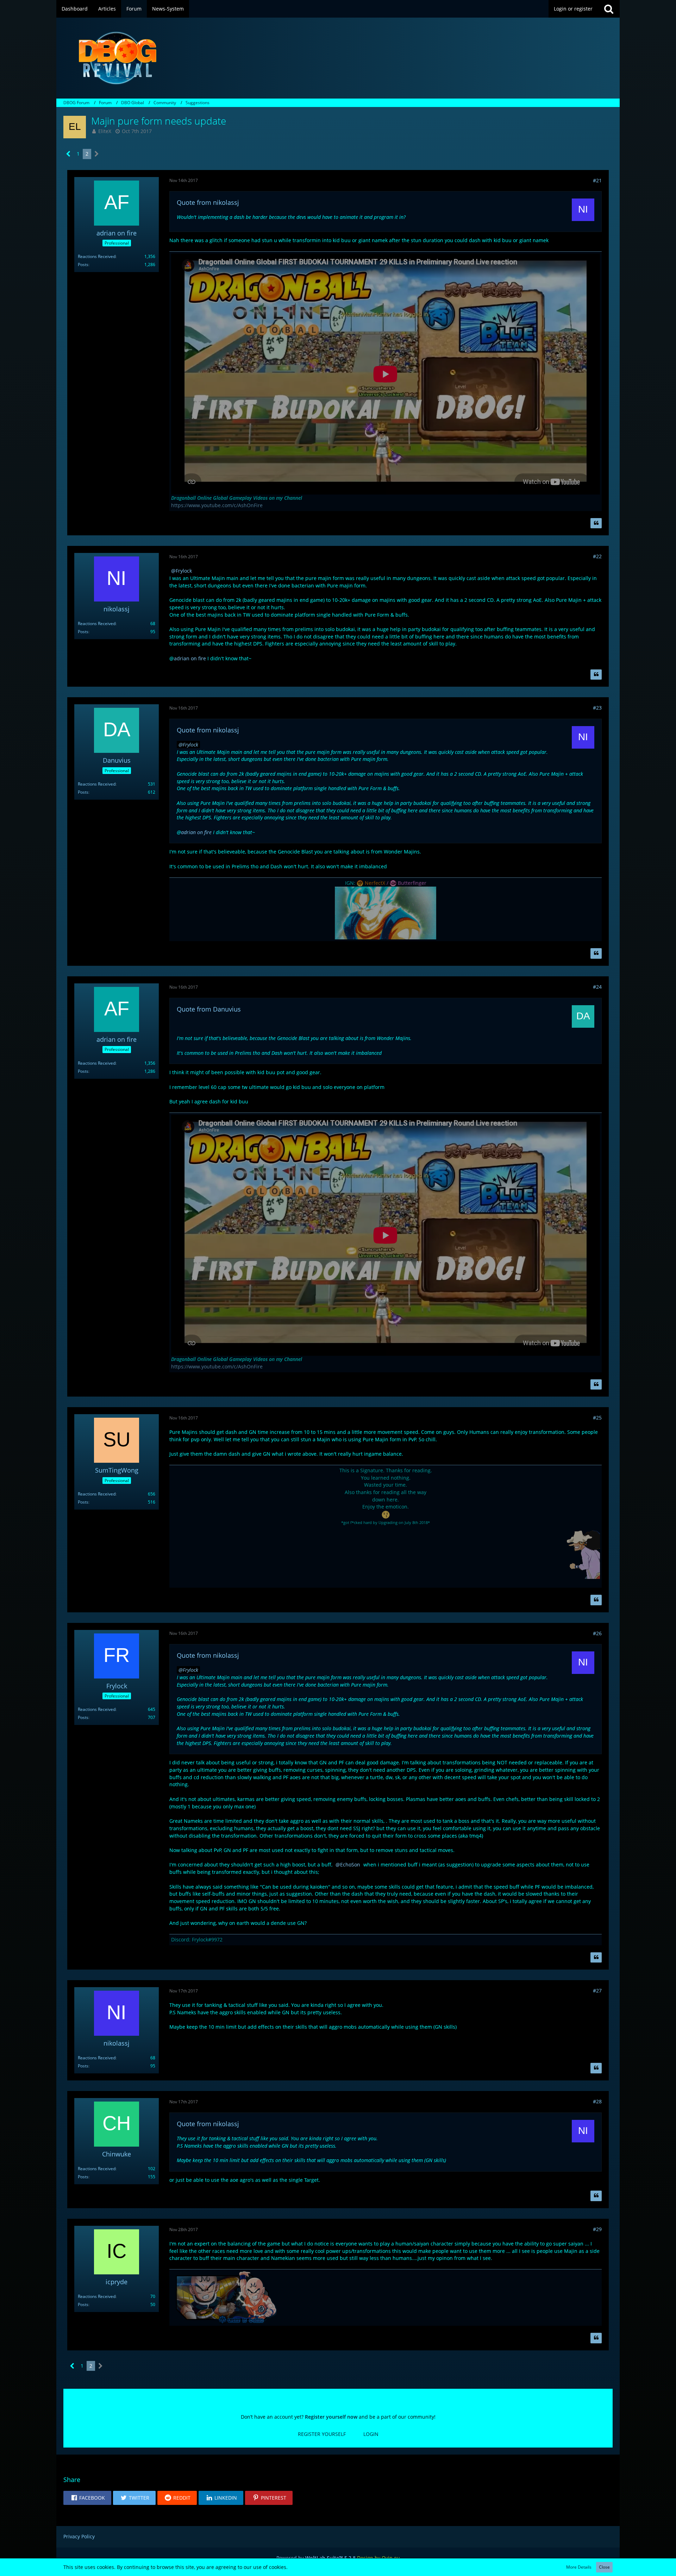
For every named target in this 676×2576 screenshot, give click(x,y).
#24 (597, 987)
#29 (597, 2229)
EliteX (105, 131)
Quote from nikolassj (208, 202)
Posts (83, 264)
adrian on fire (190, 658)
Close (604, 2567)
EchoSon (350, 1865)
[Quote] (596, 523)
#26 (597, 1633)
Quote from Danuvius (209, 1009)
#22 (597, 556)
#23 (597, 708)
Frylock (184, 571)
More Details (579, 2567)
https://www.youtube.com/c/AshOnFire (217, 505)
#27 (597, 1991)
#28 (597, 2101)
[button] (87, 2498)
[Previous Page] (68, 154)
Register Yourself (322, 2434)
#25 (597, 1418)
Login (371, 2434)
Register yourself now (331, 2417)
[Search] (609, 9)
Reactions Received (97, 256)
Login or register (573, 9)
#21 (597, 180)
